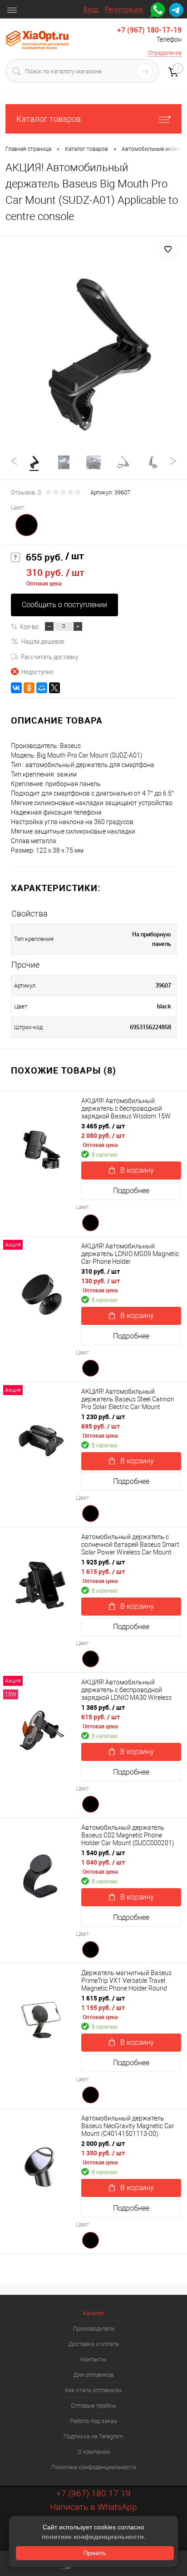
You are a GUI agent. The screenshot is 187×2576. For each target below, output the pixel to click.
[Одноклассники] (29, 688)
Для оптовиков (93, 2375)
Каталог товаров (49, 119)
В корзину (137, 1170)
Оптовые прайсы (94, 2406)
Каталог (94, 2313)
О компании (94, 2452)
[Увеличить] (93, 354)
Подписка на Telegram (93, 2436)
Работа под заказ (93, 2421)
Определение (165, 53)
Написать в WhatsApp (93, 2507)
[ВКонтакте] (16, 688)
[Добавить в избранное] (168, 249)
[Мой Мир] (42, 688)
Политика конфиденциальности (94, 2467)
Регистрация (124, 10)
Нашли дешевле (43, 641)
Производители (94, 2329)
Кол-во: (30, 626)
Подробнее (131, 1191)
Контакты (93, 2359)
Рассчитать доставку (49, 657)
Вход (91, 10)
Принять (95, 2553)
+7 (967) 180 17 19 (93, 2493)
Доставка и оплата (94, 2344)
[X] (54, 688)
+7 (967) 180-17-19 (149, 30)
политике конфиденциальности (93, 2537)
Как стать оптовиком (93, 2390)
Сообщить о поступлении (64, 605)
